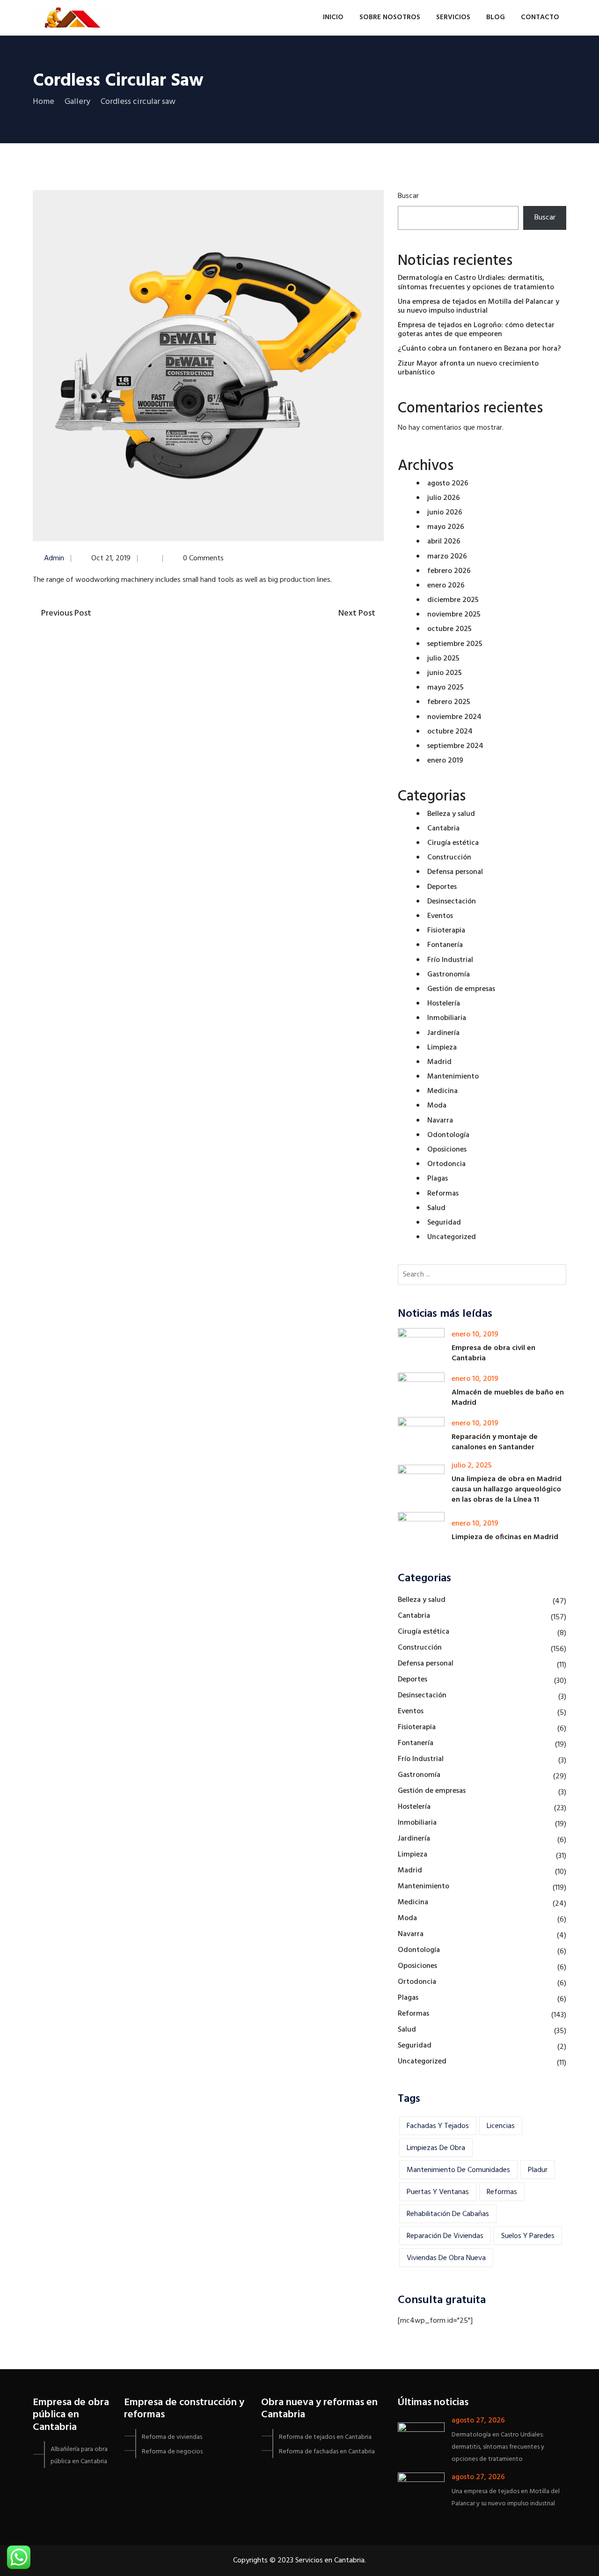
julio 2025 (443, 659)
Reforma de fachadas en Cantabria (327, 2452)
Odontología (448, 1135)
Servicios (453, 17)
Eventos (440, 916)
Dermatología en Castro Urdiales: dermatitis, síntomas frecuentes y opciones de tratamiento (476, 283)
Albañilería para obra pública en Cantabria (79, 2455)
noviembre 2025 (454, 615)
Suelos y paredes (528, 2236)
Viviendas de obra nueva (446, 2258)
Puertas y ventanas (438, 2192)
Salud (436, 1208)
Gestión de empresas (461, 989)
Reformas (443, 1194)
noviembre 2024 (454, 717)
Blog (496, 17)
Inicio (333, 17)
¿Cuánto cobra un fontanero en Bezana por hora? (479, 349)
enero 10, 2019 (475, 1335)
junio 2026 (445, 513)
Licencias (501, 2126)
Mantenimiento (453, 1077)
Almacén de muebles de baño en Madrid (508, 1398)
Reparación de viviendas (445, 2236)
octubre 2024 (450, 732)
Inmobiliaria (447, 1018)
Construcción (449, 858)
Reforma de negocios (172, 2452)
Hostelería (444, 1004)
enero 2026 (446, 586)
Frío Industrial (450, 960)
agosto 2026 (448, 484)
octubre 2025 (449, 629)
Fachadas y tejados (438, 2126)
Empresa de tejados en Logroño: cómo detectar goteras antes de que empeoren (476, 330)
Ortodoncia (446, 1164)
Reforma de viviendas (172, 2437)
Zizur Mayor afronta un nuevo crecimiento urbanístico (468, 368)
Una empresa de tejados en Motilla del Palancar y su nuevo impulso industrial (478, 306)
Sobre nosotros (390, 17)
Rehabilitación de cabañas (448, 2214)
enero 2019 (445, 761)
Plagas (438, 1179)
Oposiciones (447, 1150)
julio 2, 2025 (472, 1466)
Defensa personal (455, 872)
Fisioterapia (446, 931)
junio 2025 (445, 673)
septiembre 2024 (455, 746)
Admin (54, 558)
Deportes (442, 887)
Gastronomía (449, 975)
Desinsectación (452, 902)
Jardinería (443, 1033)
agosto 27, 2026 (478, 2421)
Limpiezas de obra (436, 2148)
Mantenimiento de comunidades (458, 2170)
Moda (437, 1106)
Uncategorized (452, 1237)
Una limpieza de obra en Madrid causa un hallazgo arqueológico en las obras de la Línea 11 (507, 1490)
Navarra (440, 1121)
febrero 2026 (449, 571)
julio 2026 (444, 498)
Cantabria (443, 829)
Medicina (442, 1091)
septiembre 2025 (455, 644)
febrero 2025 (449, 702)
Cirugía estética (453, 843)
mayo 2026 (446, 527)
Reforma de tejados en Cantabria (325, 2437)
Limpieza (442, 1048)
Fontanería (445, 945)
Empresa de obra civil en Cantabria (493, 1353)
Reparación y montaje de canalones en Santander (495, 1442)
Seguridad (444, 1223)
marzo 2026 (447, 557)
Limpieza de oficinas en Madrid (505, 1537)
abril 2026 (444, 542)
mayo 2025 (446, 688)
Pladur (538, 2170)
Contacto (540, 17)
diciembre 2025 (453, 600)
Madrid (439, 1062)
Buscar (408, 196)
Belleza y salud (451, 814)
